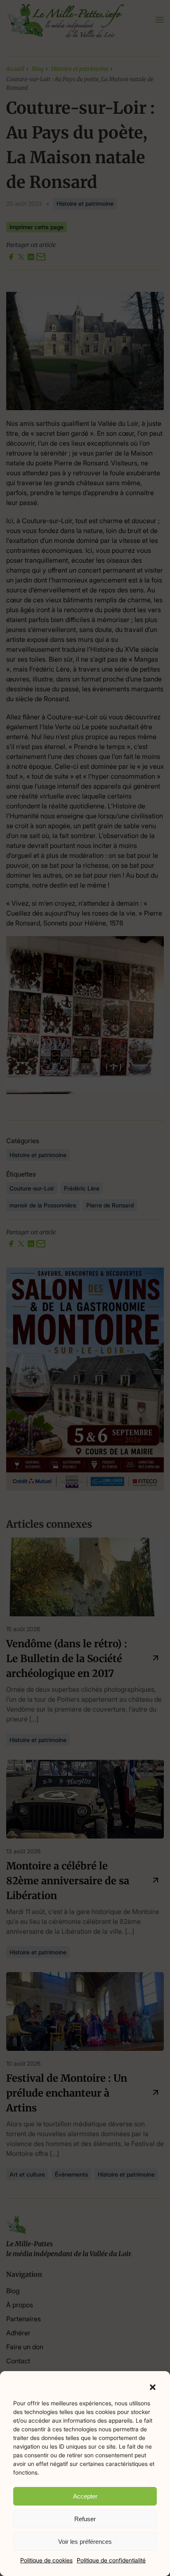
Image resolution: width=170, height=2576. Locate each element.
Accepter (85, 2496)
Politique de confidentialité (111, 2560)
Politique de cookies (46, 2560)
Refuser (85, 2519)
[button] (153, 2386)
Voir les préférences (85, 2542)
